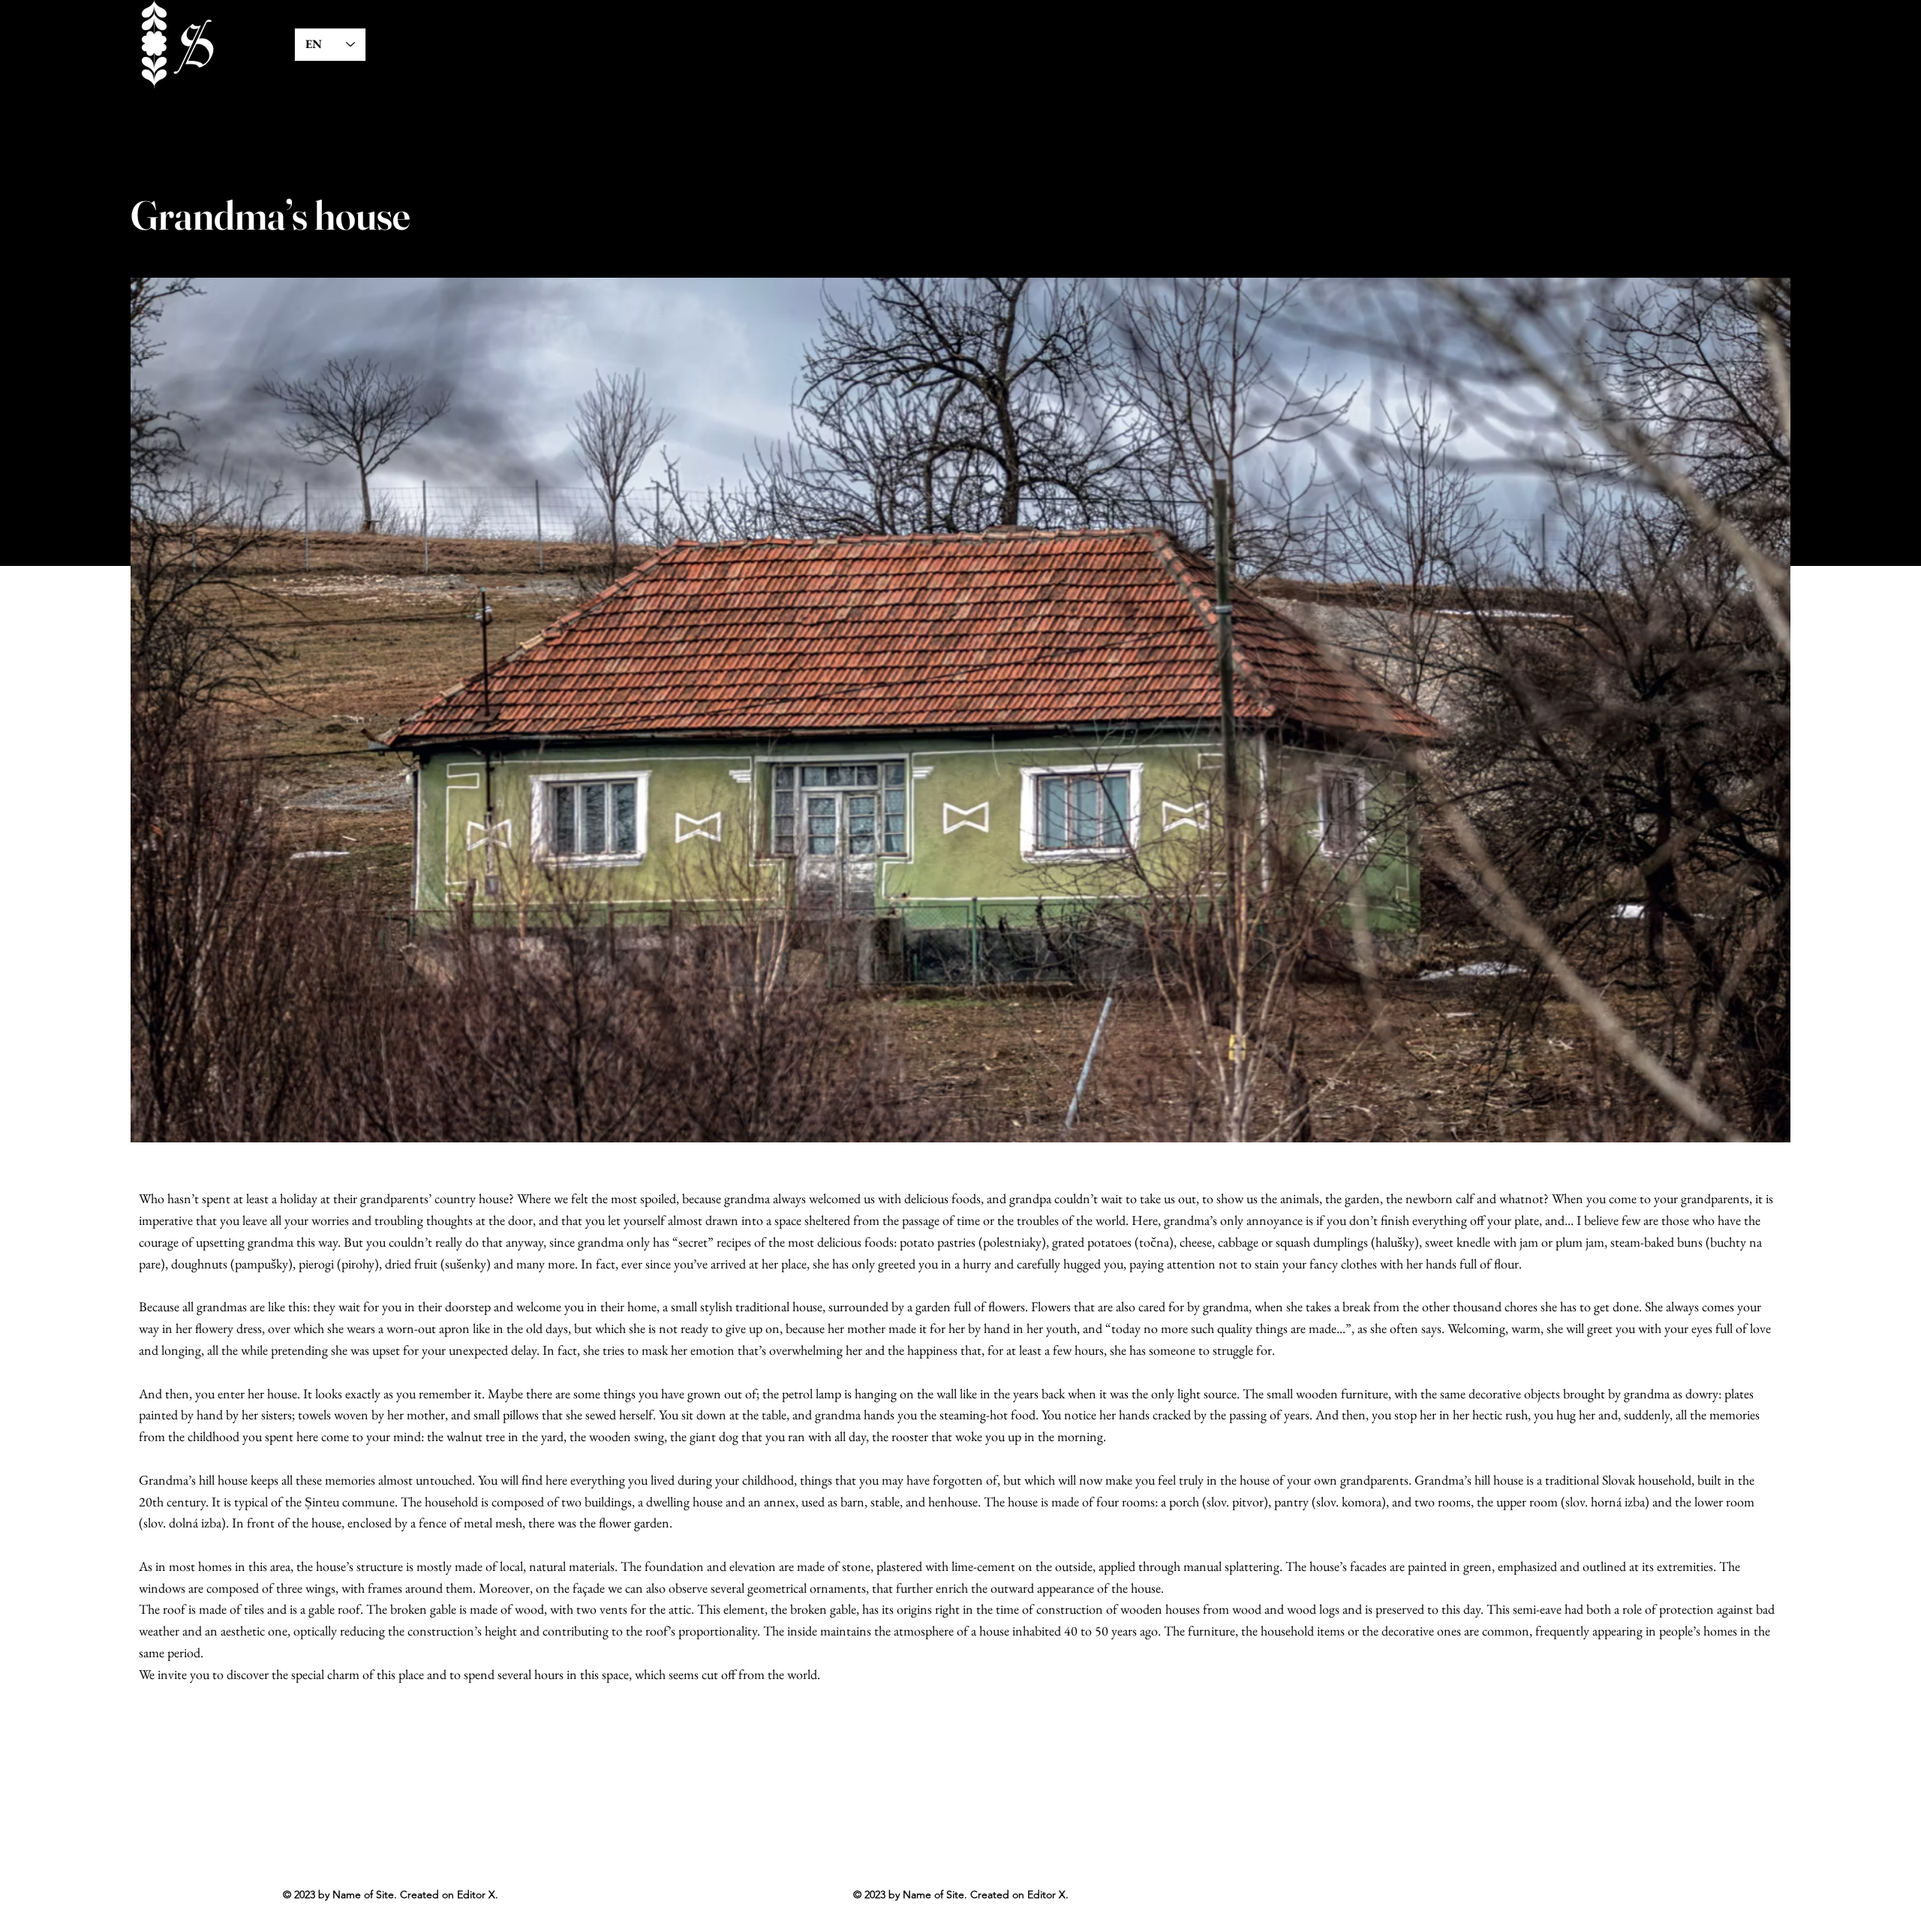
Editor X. (1048, 1894)
